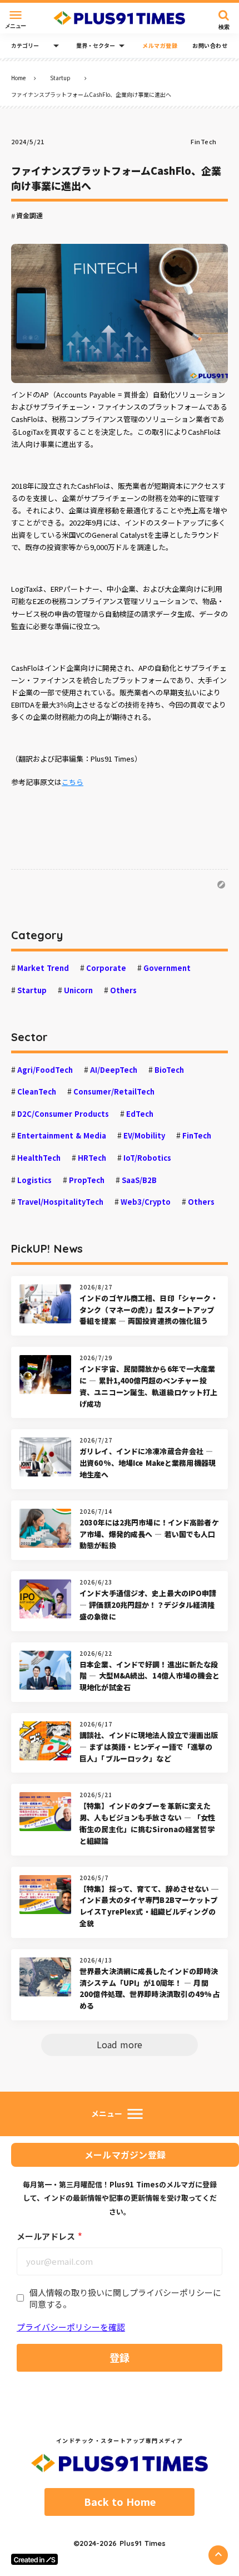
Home (18, 78)
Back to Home (120, 2502)
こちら (73, 782)
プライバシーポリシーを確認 (71, 2327)
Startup (60, 78)
